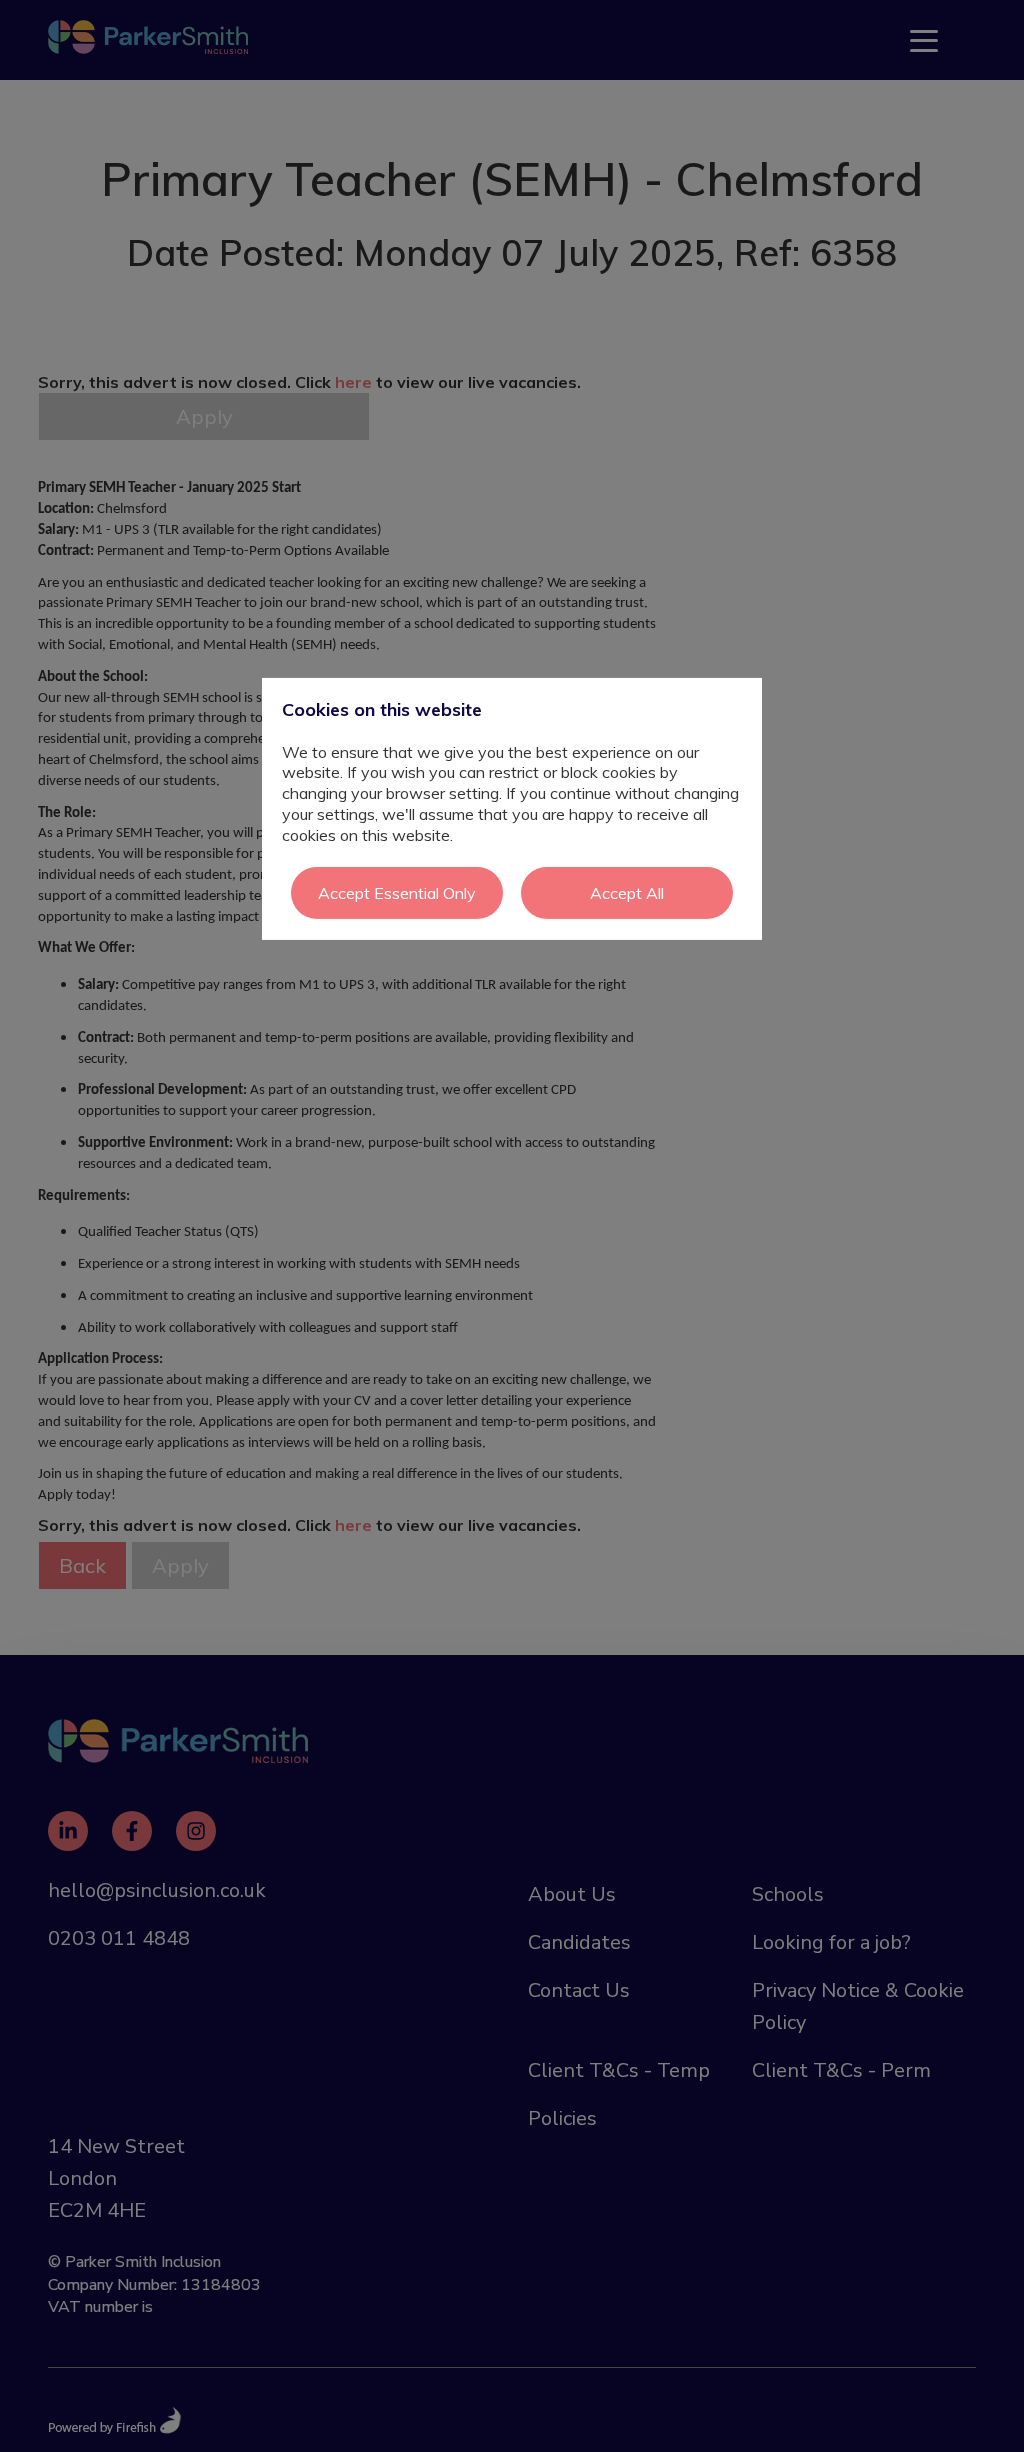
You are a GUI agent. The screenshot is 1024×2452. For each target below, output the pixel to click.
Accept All (627, 892)
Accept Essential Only (397, 892)
